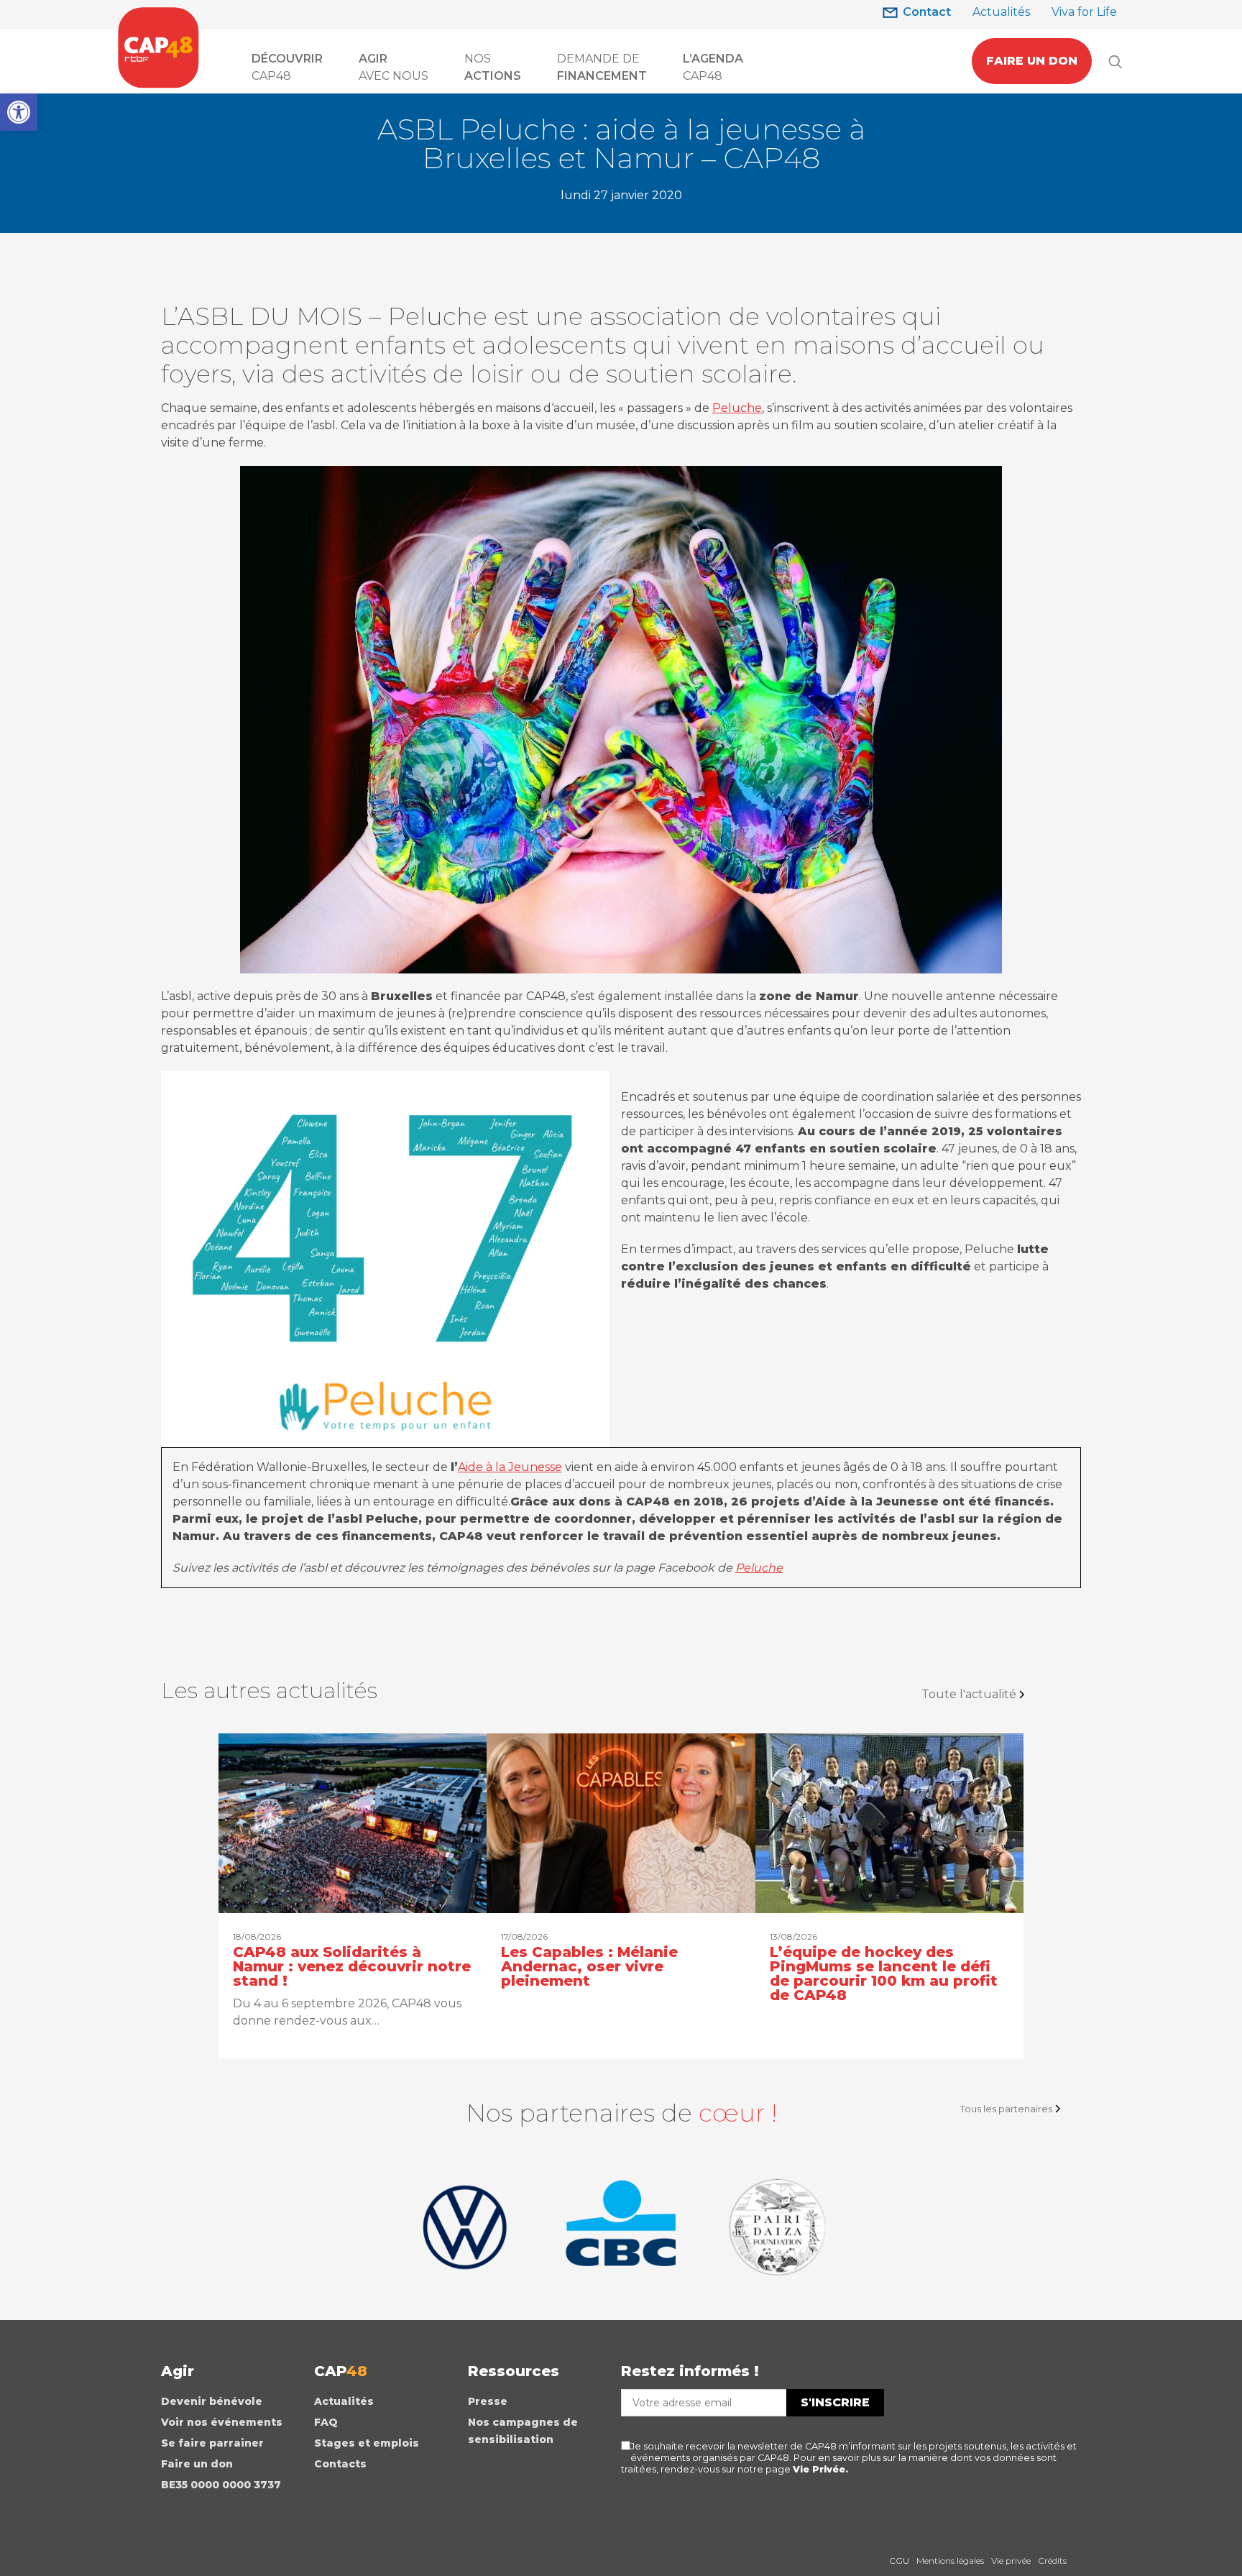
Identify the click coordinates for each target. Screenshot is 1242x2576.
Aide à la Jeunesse (510, 1467)
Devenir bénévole (212, 2401)
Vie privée (1011, 2561)
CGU (899, 2561)
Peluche (737, 408)
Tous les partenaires (1006, 2109)
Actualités (1001, 12)
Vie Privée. (820, 2469)
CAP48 (287, 67)
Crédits (1052, 2561)
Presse (488, 2401)
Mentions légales (950, 2561)
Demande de (602, 67)
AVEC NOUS (394, 67)
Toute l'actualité (969, 1694)
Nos (493, 67)
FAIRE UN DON (1032, 61)
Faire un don (197, 2464)
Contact (927, 12)
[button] (19, 112)
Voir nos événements (222, 2422)
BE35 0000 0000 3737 (221, 2485)
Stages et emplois (367, 2443)
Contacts (340, 2464)
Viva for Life (1084, 12)
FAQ (326, 2422)
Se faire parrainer (212, 2443)
